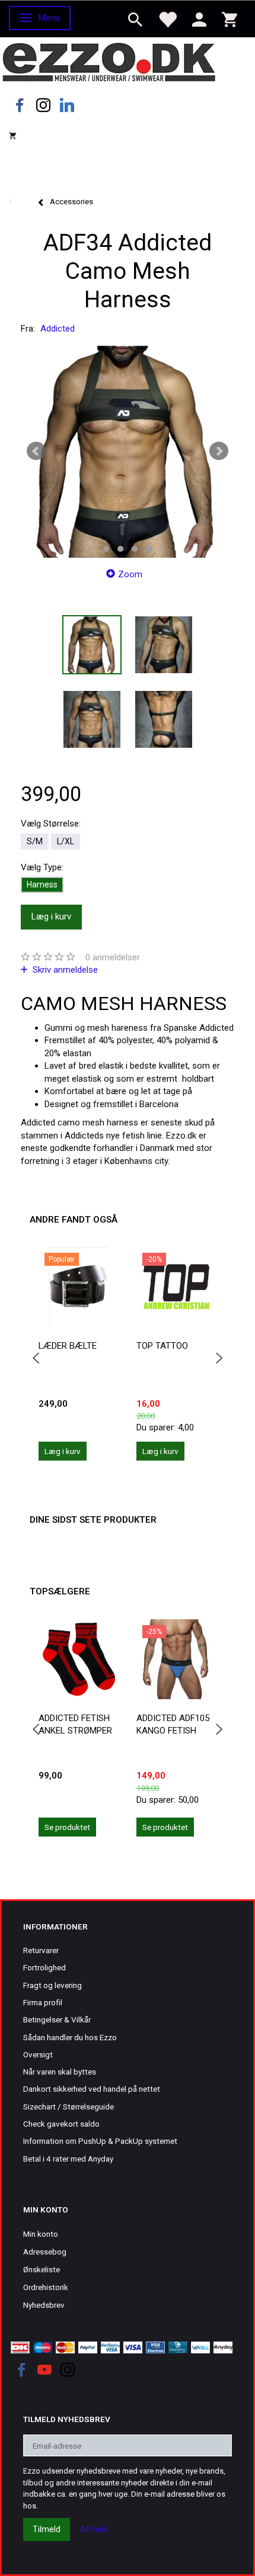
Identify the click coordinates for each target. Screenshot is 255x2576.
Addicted (58, 329)
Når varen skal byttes (60, 2072)
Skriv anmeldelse (64, 970)
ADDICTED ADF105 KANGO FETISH (173, 1724)
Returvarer (41, 1950)
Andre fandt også (74, 1220)
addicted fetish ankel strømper (75, 1724)
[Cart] (230, 19)
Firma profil (43, 2002)
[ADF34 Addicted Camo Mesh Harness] (128, 451)
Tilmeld (47, 2529)
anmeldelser (113, 957)
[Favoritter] (167, 19)
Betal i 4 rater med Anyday (68, 2159)
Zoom (130, 574)
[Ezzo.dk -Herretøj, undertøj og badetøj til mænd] (109, 61)
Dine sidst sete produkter (93, 1520)
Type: (42, 867)
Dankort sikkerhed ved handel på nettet (92, 2089)
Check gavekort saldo (61, 2124)
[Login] (199, 19)
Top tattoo (162, 1346)
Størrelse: (51, 824)
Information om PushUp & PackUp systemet (100, 2141)
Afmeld (94, 2529)
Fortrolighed (44, 1967)
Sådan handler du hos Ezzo (70, 2037)
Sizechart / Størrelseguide (68, 2107)
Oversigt (38, 2054)
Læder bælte (68, 1346)
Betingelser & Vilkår (57, 2019)
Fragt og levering (52, 1985)
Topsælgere (60, 1591)
